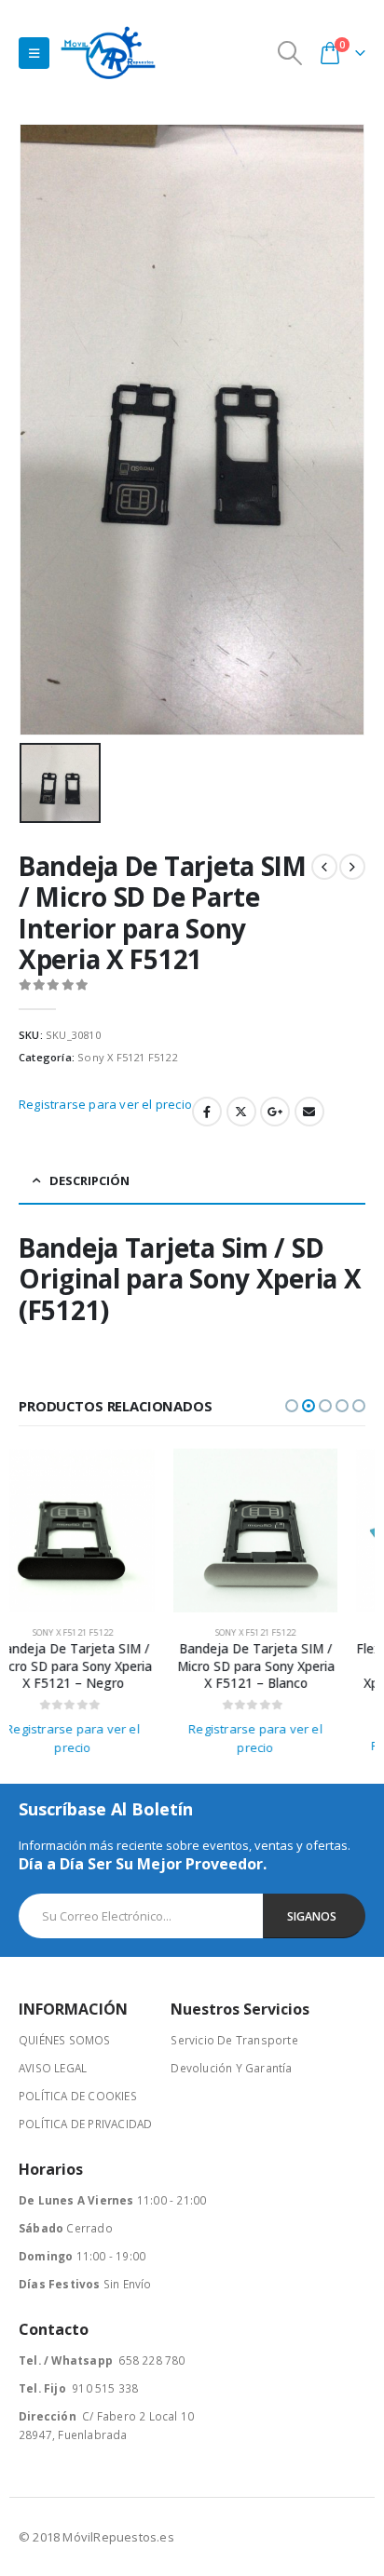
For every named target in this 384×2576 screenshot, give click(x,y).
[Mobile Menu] (34, 53)
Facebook (207, 1112)
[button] (292, 1406)
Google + (275, 1112)
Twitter (241, 1112)
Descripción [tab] (89, 1180)
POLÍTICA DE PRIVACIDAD (85, 2140)
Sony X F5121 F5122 (127, 1057)
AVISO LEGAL (53, 2084)
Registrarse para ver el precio (105, 1103)
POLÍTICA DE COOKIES (78, 2112)
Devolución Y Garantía (231, 2084)
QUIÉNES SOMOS (65, 2057)
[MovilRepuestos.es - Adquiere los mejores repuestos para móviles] (108, 53)
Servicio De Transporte (234, 2057)
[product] (101, 1531)
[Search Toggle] (290, 53)
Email (309, 1112)
